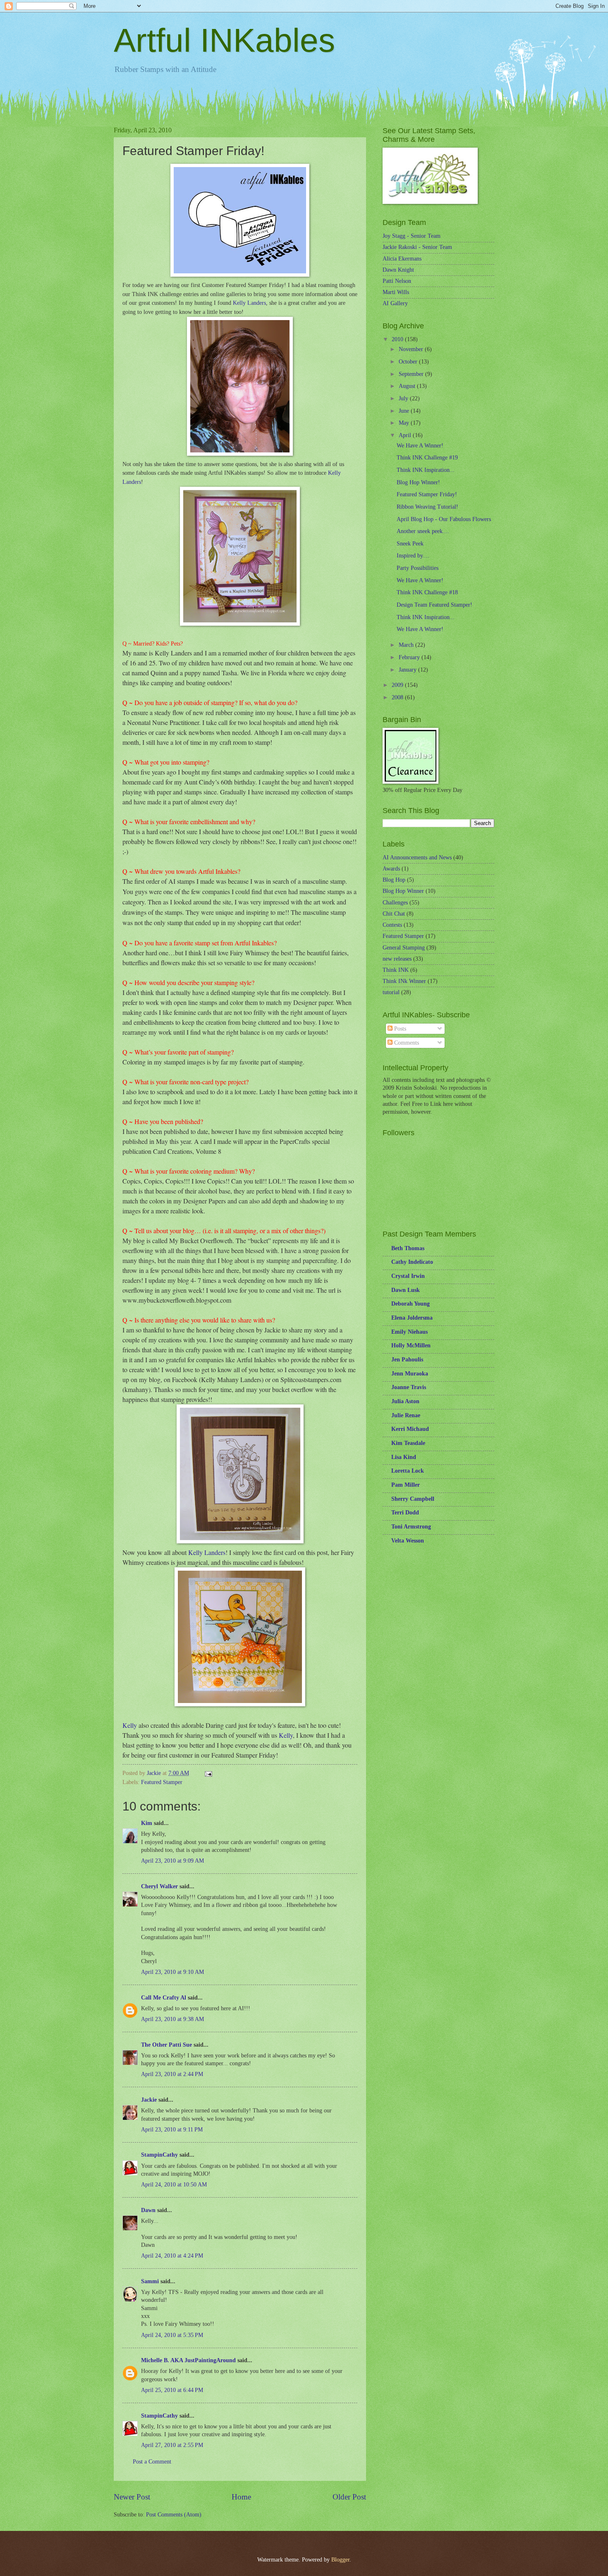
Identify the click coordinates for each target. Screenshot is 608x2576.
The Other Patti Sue (166, 2045)
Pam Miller (406, 1485)
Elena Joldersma (412, 1318)
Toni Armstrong (411, 1527)
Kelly (130, 1725)
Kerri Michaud (410, 1429)
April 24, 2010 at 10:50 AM (174, 2185)
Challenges (395, 903)
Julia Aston (405, 1401)
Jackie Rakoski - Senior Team (417, 247)
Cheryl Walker (159, 1886)
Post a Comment (152, 2462)
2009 (398, 685)
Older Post (349, 2497)
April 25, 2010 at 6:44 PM (172, 2390)
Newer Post (132, 2497)
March (407, 645)
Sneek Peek (410, 544)
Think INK (396, 970)
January (408, 670)
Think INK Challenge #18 (427, 592)
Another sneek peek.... (423, 531)
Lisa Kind (404, 1457)
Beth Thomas (408, 1248)
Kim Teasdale (408, 1443)
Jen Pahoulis (407, 1360)
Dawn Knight (398, 270)
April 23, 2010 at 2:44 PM (172, 2074)
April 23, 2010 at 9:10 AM (172, 1972)
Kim (147, 1823)
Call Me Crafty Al (164, 1998)
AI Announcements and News (417, 857)
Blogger (340, 2560)
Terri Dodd (405, 1513)
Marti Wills (396, 292)
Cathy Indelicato (412, 1262)
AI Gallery (395, 303)
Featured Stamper (162, 1782)
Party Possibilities (418, 568)
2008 (398, 697)
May (405, 423)
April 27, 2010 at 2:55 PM (172, 2445)
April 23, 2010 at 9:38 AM (172, 2019)
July (404, 398)
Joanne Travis (409, 1387)
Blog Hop (394, 880)
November (412, 349)
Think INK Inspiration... (426, 470)
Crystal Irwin (408, 1276)
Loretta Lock (408, 1471)
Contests (392, 925)
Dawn (148, 2210)
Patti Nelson (397, 281)
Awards (391, 869)
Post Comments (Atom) (174, 2515)
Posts (399, 1029)
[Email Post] (208, 1773)
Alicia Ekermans (402, 259)
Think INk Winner (404, 981)
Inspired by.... (413, 556)
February (410, 657)
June (405, 411)
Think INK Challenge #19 (427, 458)
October (409, 362)
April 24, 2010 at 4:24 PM (172, 2256)
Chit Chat (394, 914)
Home (241, 2497)
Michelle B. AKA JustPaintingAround (188, 2360)
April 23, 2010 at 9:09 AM (172, 1861)
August (408, 386)
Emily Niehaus (409, 1332)
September (412, 374)
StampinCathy (159, 2155)
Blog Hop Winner (403, 891)
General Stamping (404, 948)
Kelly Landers (249, 303)
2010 (398, 339)
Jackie (149, 2100)
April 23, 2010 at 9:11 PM (172, 2130)
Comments (406, 1043)
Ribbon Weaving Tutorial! (427, 507)
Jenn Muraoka (410, 1374)
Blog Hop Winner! (418, 482)
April (406, 435)
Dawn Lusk (406, 1290)
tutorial (391, 992)
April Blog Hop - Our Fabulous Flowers (444, 519)
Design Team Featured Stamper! (434, 605)
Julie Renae (406, 1415)
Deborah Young (411, 1304)
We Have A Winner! (420, 446)
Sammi (150, 2281)
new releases (397, 959)
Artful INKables (224, 40)
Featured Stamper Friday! (427, 494)
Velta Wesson (408, 1541)
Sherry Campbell (413, 1499)
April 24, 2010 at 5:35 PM (172, 2335)
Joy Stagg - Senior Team (412, 236)
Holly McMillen (411, 1345)
